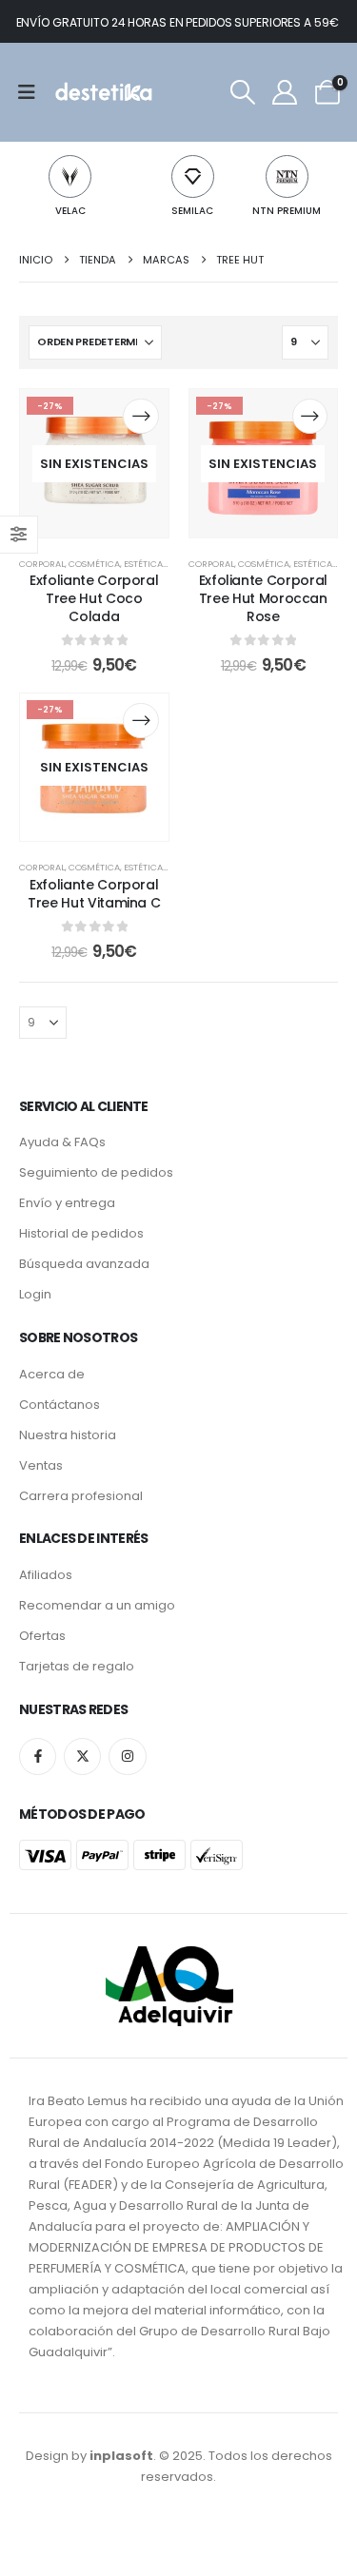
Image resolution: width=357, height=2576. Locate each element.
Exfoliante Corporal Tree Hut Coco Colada (94, 598)
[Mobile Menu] (33, 92)
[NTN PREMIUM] (287, 176)
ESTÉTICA (143, 564)
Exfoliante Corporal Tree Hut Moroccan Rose (263, 598)
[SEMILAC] (193, 176)
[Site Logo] (102, 92)
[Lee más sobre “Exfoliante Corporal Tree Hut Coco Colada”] (140, 416)
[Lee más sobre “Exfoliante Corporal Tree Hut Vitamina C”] (140, 721)
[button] (243, 92)
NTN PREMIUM (287, 211)
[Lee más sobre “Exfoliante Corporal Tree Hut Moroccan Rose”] (310, 416)
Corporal (42, 564)
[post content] (94, 463)
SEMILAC (192, 211)
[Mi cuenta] (285, 92)
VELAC (70, 211)
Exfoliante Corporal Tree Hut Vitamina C (94, 894)
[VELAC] (70, 176)
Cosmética (94, 564)
